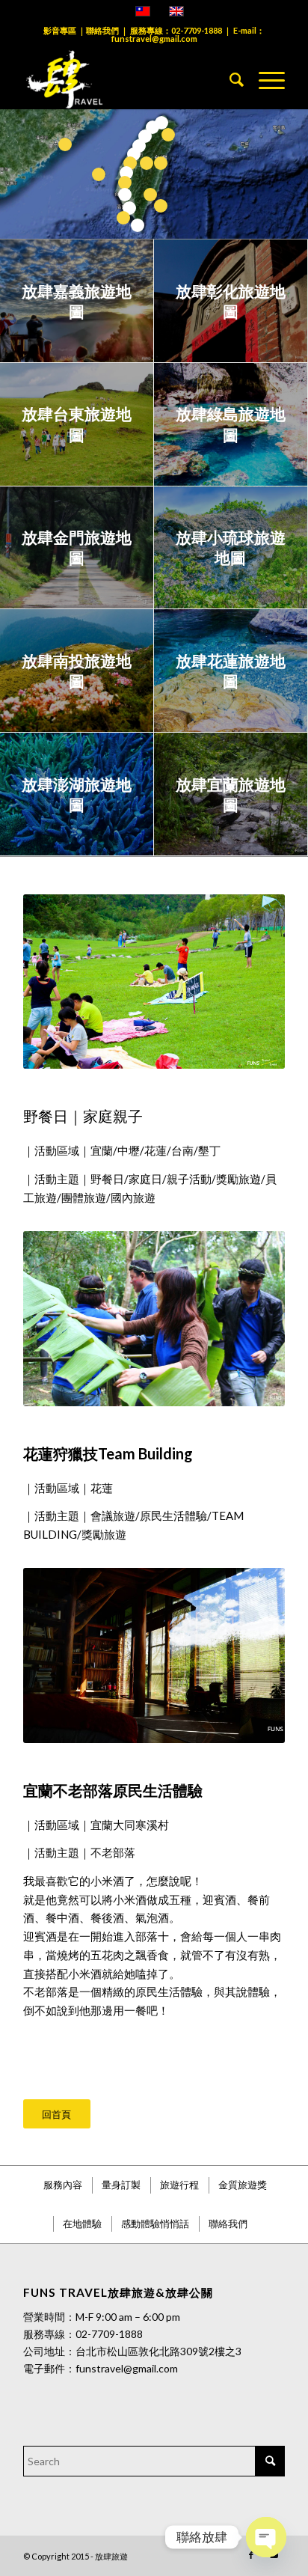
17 (65, 144)
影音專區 (60, 30)
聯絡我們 (102, 30)
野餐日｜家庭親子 (83, 1116)
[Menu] (264, 79)
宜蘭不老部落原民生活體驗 (113, 1790)
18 (161, 206)
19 (123, 218)
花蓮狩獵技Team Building (108, 1453)
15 (150, 195)
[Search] (229, 79)
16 (99, 174)
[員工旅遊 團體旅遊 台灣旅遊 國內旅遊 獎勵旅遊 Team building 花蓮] (154, 1318)
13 (168, 135)
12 (138, 225)
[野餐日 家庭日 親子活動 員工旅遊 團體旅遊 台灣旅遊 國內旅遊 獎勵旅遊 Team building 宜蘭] (154, 982)
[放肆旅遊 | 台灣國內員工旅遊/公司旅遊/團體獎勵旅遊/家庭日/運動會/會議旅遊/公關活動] (128, 79)
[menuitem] (229, 79)
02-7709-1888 (197, 30)
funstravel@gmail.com (154, 39)
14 (161, 163)
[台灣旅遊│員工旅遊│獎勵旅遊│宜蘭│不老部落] (154, 1655)
